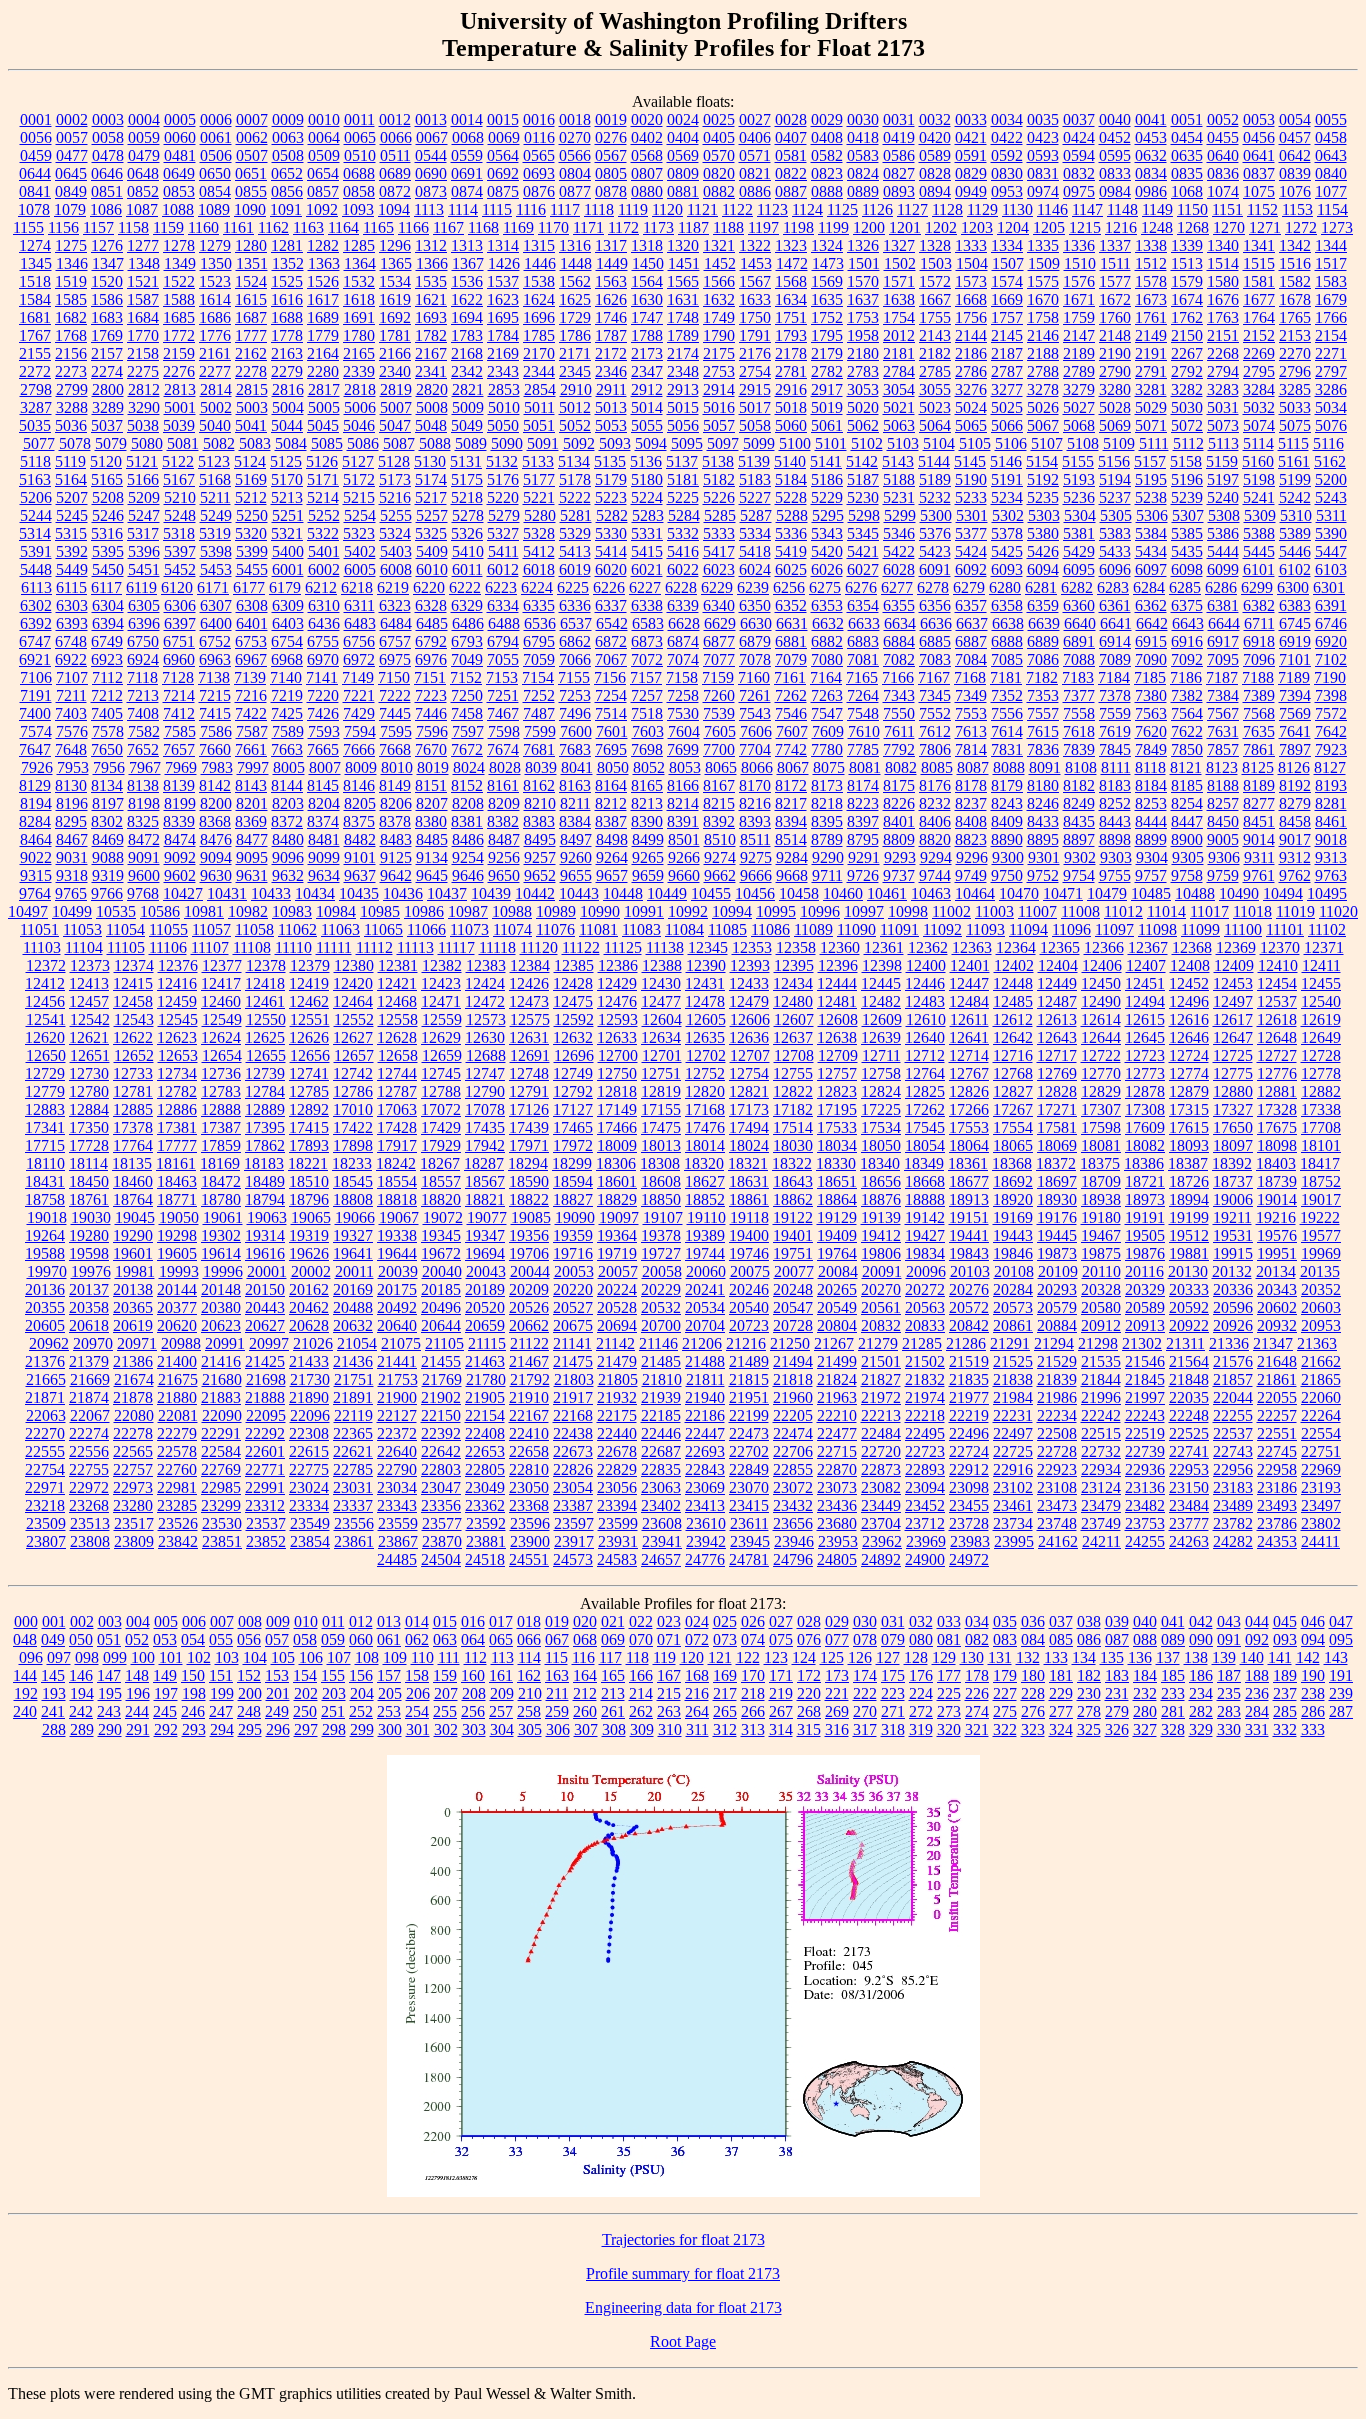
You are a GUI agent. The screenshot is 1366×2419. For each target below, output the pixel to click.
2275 (143, 371)
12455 (1321, 983)
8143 (251, 785)
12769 (1057, 1073)
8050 (613, 767)
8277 (1259, 803)
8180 (1043, 785)
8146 (359, 785)
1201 (905, 227)
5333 (719, 533)
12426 (529, 983)
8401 (899, 821)
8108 (1081, 767)
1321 (719, 245)
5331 (647, 533)
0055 (1331, 119)
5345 (863, 533)
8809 (899, 839)
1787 (611, 335)
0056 (36, 137)
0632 (1151, 155)
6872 (611, 641)
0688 (359, 173)
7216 (251, 695)
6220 (429, 587)
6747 (35, 641)
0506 (216, 155)
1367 (468, 263)
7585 (180, 731)
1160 (203, 227)
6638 (1008, 623)
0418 (863, 137)
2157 (107, 353)
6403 (288, 623)
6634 (900, 623)
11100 (1243, 929)
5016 (719, 407)
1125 (842, 209)
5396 (144, 551)
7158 (682, 677)
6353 (827, 605)
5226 (719, 497)
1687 (251, 317)
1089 (214, 209)
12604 (662, 1019)
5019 (827, 407)
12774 (1189, 1073)
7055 (503, 659)
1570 (863, 281)
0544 (431, 155)
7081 (863, 659)
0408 (827, 137)
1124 (807, 209)
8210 (540, 803)
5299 (900, 515)
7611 (899, 731)
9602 (180, 875)
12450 (1101, 983)
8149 (395, 785)
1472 (792, 263)
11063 (340, 929)
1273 (1337, 227)
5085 (327, 443)
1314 (503, 245)
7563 (1151, 713)
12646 (1189, 1037)
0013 (431, 119)
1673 (1151, 299)
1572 (935, 281)
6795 (539, 641)
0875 (503, 191)
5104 (939, 443)
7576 (72, 731)
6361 (1115, 605)
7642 (1331, 731)
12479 (749, 1001)
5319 (215, 533)
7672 (467, 749)
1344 (1331, 245)
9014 (1259, 839)
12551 (310, 1019)
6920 (1331, 641)
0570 (719, 155)
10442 (535, 893)
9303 (1116, 857)
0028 (791, 119)
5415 (647, 551)
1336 (1079, 245)
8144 (287, 785)
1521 (143, 281)
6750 (143, 641)
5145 (970, 461)
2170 (539, 353)
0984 (1115, 191)
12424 (485, 983)
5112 (1188, 443)
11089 (813, 929)
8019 (433, 767)
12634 (661, 1037)
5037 (107, 425)
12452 (1189, 983)
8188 (1223, 785)
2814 (216, 389)
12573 (486, 1019)
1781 (395, 335)
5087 (399, 443)
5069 (1115, 425)
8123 (1222, 767)
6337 (611, 605)
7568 (1259, 713)
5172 (359, 479)
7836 (1043, 749)
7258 (683, 695)
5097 (723, 443)
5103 (903, 443)
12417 (221, 983)
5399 (252, 551)
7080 (827, 659)
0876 (539, 191)
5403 (396, 551)
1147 (1087, 209)
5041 (251, 425)
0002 (72, 119)
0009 (288, 119)
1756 (971, 317)
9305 (1188, 857)
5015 (683, 407)
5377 (971, 533)
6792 (431, 641)
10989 (556, 911)
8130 (71, 785)
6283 (1113, 587)
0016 (539, 119)
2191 (1151, 353)
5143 (898, 461)
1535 (431, 281)
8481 (324, 839)
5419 (791, 551)
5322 (323, 533)
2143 (935, 335)
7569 (1295, 713)
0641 (1259, 155)
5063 (899, 425)
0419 (899, 137)
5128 (394, 461)
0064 (324, 137)
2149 (1151, 335)
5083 (255, 443)
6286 (1221, 587)
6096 (1115, 569)
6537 (576, 623)
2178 (791, 353)
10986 (424, 911)
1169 (518, 227)
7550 (899, 713)
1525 (287, 281)
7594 (360, 731)
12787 (397, 1091)
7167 (934, 677)
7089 (1115, 659)
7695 (611, 749)
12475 (573, 1001)
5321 (287, 533)
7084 (971, 659)
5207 (72, 497)
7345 (935, 695)
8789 (827, 839)
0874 (467, 191)
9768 (143, 893)
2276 (179, 371)
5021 (899, 407)
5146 (1006, 461)
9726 (863, 875)
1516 (1295, 263)
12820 (705, 1091)
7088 (1079, 659)
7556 (1007, 713)
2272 (35, 371)
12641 (969, 1037)
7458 (467, 713)
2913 (683, 389)
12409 (1234, 965)
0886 (755, 191)
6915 (1151, 641)
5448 (36, 569)
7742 (791, 749)
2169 (503, 353)
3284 (1259, 389)
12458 (133, 1001)
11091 (899, 929)
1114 (463, 209)
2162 (251, 353)
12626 (309, 1037)
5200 (1331, 479)
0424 (1079, 137)
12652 (134, 1055)
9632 (288, 875)
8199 (180, 803)
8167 (719, 785)
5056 (683, 425)
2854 (540, 389)
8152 (467, 785)
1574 (1007, 281)
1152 (1262, 209)
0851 (107, 191)
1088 (178, 209)
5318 (179, 533)
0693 (539, 173)
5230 (863, 497)
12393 (750, 965)
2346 (611, 371)
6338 (647, 605)
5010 (504, 407)
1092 (322, 209)
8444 (1151, 821)
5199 (1295, 479)
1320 (683, 245)
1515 (1259, 263)
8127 (1330, 767)
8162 (539, 785)
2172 (611, 353)
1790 (719, 335)
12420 (353, 983)
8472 (144, 839)
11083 (641, 929)
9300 (1008, 857)
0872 (395, 191)
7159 (718, 677)
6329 (467, 605)
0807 (647, 173)
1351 (252, 263)
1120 (667, 209)
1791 (755, 335)
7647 (35, 749)
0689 (395, 173)
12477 (661, 1001)
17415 (309, 1127)
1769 (107, 335)
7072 (647, 659)
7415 (215, 713)
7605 (720, 731)
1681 (35, 317)
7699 (683, 749)
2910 (576, 389)
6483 (360, 623)
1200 (869, 227)
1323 (791, 245)
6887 (971, 641)
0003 (108, 119)
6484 (396, 623)
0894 (935, 191)
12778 (1321, 1073)
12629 (441, 1037)
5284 (684, 515)
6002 (324, 569)
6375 (1187, 605)
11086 (770, 929)
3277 (1007, 389)
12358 (796, 947)
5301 (972, 515)
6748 (71, 641)
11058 (254, 929)
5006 (360, 407)
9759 (1223, 875)
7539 (719, 713)
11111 (334, 947)
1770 (143, 335)
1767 (35, 335)
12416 (177, 983)
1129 (982, 209)
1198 (798, 227)
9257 (540, 857)
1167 (448, 227)
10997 (864, 911)
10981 (204, 911)
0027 (755, 119)
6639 (1044, 623)
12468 (397, 1001)
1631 (683, 299)
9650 (504, 875)
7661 (251, 749)
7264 (863, 695)
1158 (133, 227)
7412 (179, 713)
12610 (926, 1019)
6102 (1295, 569)
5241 (1259, 497)
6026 (827, 569)
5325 (431, 533)
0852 (143, 191)
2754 (755, 371)
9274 (720, 857)
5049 (467, 425)
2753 (719, 371)
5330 (611, 533)
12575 (530, 1019)
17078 (485, 1109)
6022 (683, 569)
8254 (1187, 803)
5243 (1331, 497)
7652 (143, 749)
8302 (107, 821)
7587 (252, 731)
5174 (431, 479)
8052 (649, 767)
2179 (827, 353)
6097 (1151, 569)
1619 (395, 299)
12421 (397, 983)
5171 (323, 479)
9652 (540, 875)
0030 (863, 119)
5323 (359, 533)
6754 (287, 641)
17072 (441, 1109)
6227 (645, 587)
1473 (828, 263)
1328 (935, 245)
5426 (1043, 551)
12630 (485, 1037)
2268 (1223, 353)
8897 (1079, 839)
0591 (971, 155)
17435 (485, 1127)
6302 (36, 605)
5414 (611, 551)
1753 (863, 317)
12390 (706, 965)
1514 (1223, 263)
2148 (1115, 335)
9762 (1295, 875)
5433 (1115, 551)
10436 (403, 893)
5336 (791, 533)
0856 (287, 191)
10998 (908, 911)
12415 (133, 983)
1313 (467, 245)
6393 (72, 623)
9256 (504, 857)
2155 (35, 353)
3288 (72, 407)
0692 (503, 173)
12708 (794, 1055)
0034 (1007, 119)
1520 (107, 281)
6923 (107, 659)
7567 (1223, 713)
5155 (1078, 461)
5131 (466, 461)
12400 (926, 965)
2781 (791, 371)
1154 (1332, 209)
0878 (611, 191)
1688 (287, 317)
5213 (287, 497)
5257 (432, 515)
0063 (288, 137)
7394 (1295, 695)
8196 (72, 803)
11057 (211, 929)
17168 (705, 1109)
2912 (647, 389)
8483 (396, 839)
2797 (1331, 371)
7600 (576, 731)
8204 (324, 803)
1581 (1259, 281)
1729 (575, 317)
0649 (179, 173)
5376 (935, 533)
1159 (168, 227)
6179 (285, 587)
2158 (143, 353)
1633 (755, 299)
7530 (683, 713)
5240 (1223, 497)
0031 (899, 119)
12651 (90, 1055)
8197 (108, 803)
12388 (662, 965)
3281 (1151, 389)
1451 (684, 263)
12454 (1277, 983)
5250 (252, 515)
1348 (144, 263)
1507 (1008, 263)
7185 (1150, 677)
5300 (936, 515)
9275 (756, 857)
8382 (503, 821)
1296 (395, 245)
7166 (898, 677)
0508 (288, 155)
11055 (168, 929)
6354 (863, 605)
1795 (827, 335)
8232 (935, 803)
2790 (1115, 371)
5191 (1007, 479)
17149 (617, 1109)
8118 (1150, 767)
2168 (467, 353)
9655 (576, 875)
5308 (1224, 515)
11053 (82, 929)
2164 (323, 353)
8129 (35, 785)
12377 (222, 965)
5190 (971, 479)
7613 (971, 731)
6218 (357, 587)
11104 (84, 947)
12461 (265, 1001)
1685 (179, 317)
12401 (970, 965)
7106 (36, 677)
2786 (971, 371)
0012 (395, 119)
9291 (864, 857)
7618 (1079, 731)
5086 (363, 443)
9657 (612, 875)
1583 (1331, 281)
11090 (856, 929)
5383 (1115, 533)
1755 (935, 317)
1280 (251, 245)
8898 (1115, 839)
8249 (1079, 803)
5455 (252, 569)
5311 (1331, 515)
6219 (393, 587)
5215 (359, 497)
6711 (1259, 623)
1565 (683, 281)
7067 (611, 659)
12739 (265, 1073)
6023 (719, 569)
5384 (1151, 533)
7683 (575, 749)
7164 (826, 677)
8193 (1331, 785)
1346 (72, 263)
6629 (720, 623)
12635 (705, 1037)
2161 (215, 353)
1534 (395, 281)
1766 (1331, 317)
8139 (179, 785)
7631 (1223, 731)
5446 (1295, 551)
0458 (1331, 137)
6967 (251, 659)
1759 (1079, 317)
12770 (1101, 1073)
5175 (467, 479)
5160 (1258, 461)
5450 (108, 569)
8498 (612, 839)
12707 (750, 1055)
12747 (485, 1073)
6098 (1187, 569)
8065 (721, 767)
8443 (1115, 821)
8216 (755, 803)
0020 (647, 119)
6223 (501, 587)
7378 (1115, 695)
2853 (504, 389)
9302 (1080, 857)
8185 (1187, 785)
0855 (251, 191)
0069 (504, 137)
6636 (936, 623)
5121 (142, 461)
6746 (1331, 623)
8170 (755, 785)
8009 (361, 767)
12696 (574, 1055)
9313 (1331, 857)
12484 (969, 1001)
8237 (971, 803)
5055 (647, 425)
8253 (1151, 803)
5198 (1259, 479)
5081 (183, 443)
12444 (837, 983)
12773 (1145, 1073)
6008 (396, 569)
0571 (755, 155)
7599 (540, 731)
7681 (539, 749)
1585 (71, 299)
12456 (45, 1001)
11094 (1028, 929)
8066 (757, 767)
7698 (647, 749)
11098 (1157, 929)
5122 (178, 461)
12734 (177, 1073)
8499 (648, 839)
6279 (969, 587)
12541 (46, 1019)
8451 (1259, 821)
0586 (899, 155)
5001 (180, 407)
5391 (36, 551)
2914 (719, 389)
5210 (180, 497)
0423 (1043, 137)
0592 (1007, 155)
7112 (107, 677)
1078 (34, 209)
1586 (107, 299)
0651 (251, 173)
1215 (1085, 227)
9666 (756, 875)
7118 (142, 677)
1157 (98, 227)
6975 (395, 659)
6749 (107, 641)
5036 (71, 425)
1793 (791, 335)
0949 (971, 191)
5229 (827, 497)
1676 (1223, 299)
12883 (45, 1109)
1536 (467, 281)
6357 (971, 605)
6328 (431, 605)
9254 (468, 857)
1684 (143, 317)
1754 (899, 317)
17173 (749, 1109)
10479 (1107, 893)
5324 (395, 533)
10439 (491, 893)
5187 (863, 479)
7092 (1187, 659)
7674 (503, 749)
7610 (864, 731)
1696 (539, 317)
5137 (682, 461)
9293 (900, 857)
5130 (430, 461)
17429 (441, 1127)
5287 (756, 515)
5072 (1187, 425)
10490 (1239, 893)
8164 (611, 785)
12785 (309, 1091)
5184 (791, 479)
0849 (71, 191)
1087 (142, 209)
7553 (971, 713)
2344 (539, 371)
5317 (143, 533)
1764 (1259, 317)
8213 (647, 803)
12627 (353, 1037)
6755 (323, 641)
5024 (971, 407)
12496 (1189, 1001)
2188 (1043, 353)
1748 (683, 317)
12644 (1101, 1037)
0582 (827, 155)
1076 (1295, 191)
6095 (1079, 569)
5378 (1007, 533)
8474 (180, 839)
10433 (271, 893)
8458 (1295, 821)
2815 (252, 389)
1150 (1192, 209)
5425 (1007, 551)
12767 (969, 1073)
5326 (467, 533)
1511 (1115, 263)
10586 (160, 911)
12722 (1101, 1055)
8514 (791, 839)
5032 (1259, 407)
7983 (217, 767)
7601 (612, 731)
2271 (1331, 353)
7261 (755, 695)
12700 (618, 1055)
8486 (468, 839)
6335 (539, 605)
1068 (1187, 191)
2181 (899, 353)
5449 (72, 569)
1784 (503, 335)
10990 (600, 911)
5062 (863, 425)
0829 (971, 173)
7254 (611, 695)
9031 (72, 857)
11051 (39, 929)
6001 (288, 569)
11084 (684, 929)
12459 (177, 1001)
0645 (71, 173)
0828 (935, 173)
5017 (755, 407)
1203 (977, 227)
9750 (1007, 875)
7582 (144, 731)
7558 (1079, 713)
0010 (324, 119)
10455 (711, 893)
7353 (1043, 695)
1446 (540, 263)
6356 (935, 605)
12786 (353, 1091)
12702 (706, 1055)
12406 (1102, 965)
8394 (791, 821)
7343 (899, 695)
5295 (828, 515)
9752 (1043, 875)
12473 (529, 1001)
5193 (1079, 479)
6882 (827, 641)
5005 (324, 407)
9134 (432, 857)
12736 (221, 1073)
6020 (611, 569)
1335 (1043, 245)
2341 (431, 371)
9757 (1151, 875)
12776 (1277, 1073)
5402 (360, 551)
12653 (178, 1055)
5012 (575, 407)
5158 (1186, 461)
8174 (863, 785)
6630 (756, 623)
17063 (397, 1109)
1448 (576, 263)
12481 (837, 1001)
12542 (90, 1019)
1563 (611, 281)
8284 (35, 821)
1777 (251, 335)
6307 (216, 605)
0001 (36, 119)
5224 (647, 497)
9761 (1259, 875)
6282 (1077, 587)
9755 (1115, 875)
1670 (1043, 299)
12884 (89, 1109)
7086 (1043, 659)
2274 (107, 371)
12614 (1101, 1019)
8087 (973, 767)
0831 (1043, 173)
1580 (1223, 281)
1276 (107, 245)
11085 (727, 929)
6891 (1079, 641)
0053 (1259, 119)
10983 (292, 911)
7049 (467, 659)
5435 (1187, 551)
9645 (432, 875)
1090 (250, 209)
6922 (71, 659)
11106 (168, 947)
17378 (133, 1127)
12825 (925, 1091)
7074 (683, 659)
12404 (1058, 965)
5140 (790, 461)
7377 (1079, 695)
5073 (1223, 425)
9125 (396, 857)
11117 (456, 947)
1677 (1259, 299)
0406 (755, 137)
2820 (432, 389)
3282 (1187, 389)
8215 (719, 803)
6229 (717, 587)
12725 (1233, 1055)
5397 (180, 551)
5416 (683, 551)
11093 (985, 929)
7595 (396, 731)
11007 (1037, 911)
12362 (928, 947)
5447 (1331, 551)
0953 (1007, 191)
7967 (145, 767)
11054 (125, 929)
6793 (467, 641)
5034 (1331, 407)
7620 (1151, 731)
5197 (1223, 479)
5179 (611, 479)
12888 (221, 1109)
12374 (134, 965)
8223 (863, 803)
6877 (719, 641)
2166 (395, 353)
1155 (28, 227)
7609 (828, 731)
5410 (468, 551)
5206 (36, 497)
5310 (1296, 515)
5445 (1259, 551)
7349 (971, 695)
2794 (1223, 371)
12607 (794, 1019)
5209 (144, 497)
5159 (1222, 461)
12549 (222, 1019)
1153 (1297, 209)
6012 (503, 569)
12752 (705, 1073)
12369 (1236, 947)
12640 (925, 1037)
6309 (288, 605)
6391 (1331, 605)
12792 (573, 1091)
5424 (971, 551)
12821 (749, 1091)
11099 (1200, 929)
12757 (837, 1073)
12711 (881, 1055)
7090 (1151, 659)
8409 (1007, 821)
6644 (1224, 623)
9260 (576, 857)
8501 (684, 839)
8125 (1258, 767)
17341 (45, 1127)
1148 (1122, 209)
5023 (935, 407)
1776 (215, 335)
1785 (539, 335)
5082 (219, 443)
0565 (539, 155)
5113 (1223, 443)
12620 (45, 1037)
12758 (881, 1073)
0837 (1259, 173)
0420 (935, 137)
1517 (1331, 263)
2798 (36, 389)
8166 (683, 785)
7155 (574, 677)
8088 (1009, 767)
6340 (719, 605)
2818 (360, 389)
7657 (179, 749)
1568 (791, 281)
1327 (899, 245)
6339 (683, 605)
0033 (971, 119)
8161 (503, 785)
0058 (108, 137)
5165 (107, 479)
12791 (529, 1091)
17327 (1233, 1109)
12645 (1145, 1037)
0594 (1079, 155)
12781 (133, 1091)
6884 (899, 641)
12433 (749, 983)
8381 (467, 821)
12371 (1324, 947)
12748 (529, 1073)
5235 (1043, 497)
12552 (354, 1019)
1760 (1115, 317)
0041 (1151, 119)
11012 (1123, 911)
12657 (354, 1055)
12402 (1014, 965)
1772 (179, 335)
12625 (265, 1037)
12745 (441, 1073)
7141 (322, 677)
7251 (503, 695)
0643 (1331, 155)
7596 (432, 731)
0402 (647, 137)
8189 (1259, 785)
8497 (576, 839)
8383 (539, 821)
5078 (75, 443)
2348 (683, 371)
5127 (358, 461)
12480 (793, 1001)
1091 (286, 209)
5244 (36, 515)
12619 (1321, 1019)
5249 (216, 515)
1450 (648, 263)
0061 (216, 137)
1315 (539, 245)
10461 (887, 893)
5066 (1007, 425)
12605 (706, 1019)
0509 (324, 155)
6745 (1295, 623)
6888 (1007, 641)
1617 (323, 299)
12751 (661, 1073)
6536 (540, 623)
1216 (1121, 227)
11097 (1114, 929)
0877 (575, 191)
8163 (575, 785)
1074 (1223, 191)
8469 (108, 839)
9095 (252, 857)
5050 (503, 425)
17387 (221, 1127)
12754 (749, 1073)
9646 (468, 875)
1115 (497, 209)
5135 (610, 461)
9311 (1259, 857)
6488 (504, 623)
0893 (899, 191)
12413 (89, 983)
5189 (935, 479)
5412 (539, 551)
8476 (216, 839)
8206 (396, 803)
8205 (360, 803)
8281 (1331, 803)
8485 (432, 839)
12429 (617, 983)
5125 (286, 461)
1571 (899, 281)
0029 (827, 119)
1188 (728, 227)
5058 (755, 425)
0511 (395, 155)
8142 (215, 785)
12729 (45, 1073)
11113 (415, 947)
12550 (266, 1019)
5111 (1154, 443)
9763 (1331, 875)
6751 (179, 641)
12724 (1189, 1055)
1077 (1331, 191)
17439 (529, 1127)
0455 (1223, 137)
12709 (838, 1055)
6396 (144, 623)
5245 (72, 515)
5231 (899, 497)
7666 (359, 749)
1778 (287, 335)
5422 (899, 551)
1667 (935, 299)
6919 (1295, 641)
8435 (1079, 821)
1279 (215, 245)
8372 (287, 821)
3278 (1043, 389)
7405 (107, 713)
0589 (935, 155)
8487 (504, 839)
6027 (863, 569)
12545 (178, 1019)
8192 (1295, 785)
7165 (862, 677)
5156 (1114, 461)
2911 (611, 389)
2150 (1187, 335)
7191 (36, 695)
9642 (396, 875)
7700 (719, 749)
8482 (360, 839)
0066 (396, 137)
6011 (467, 569)
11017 (1209, 911)
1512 (1151, 263)
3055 (935, 389)
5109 (1119, 443)
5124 (250, 461)
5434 (1151, 551)
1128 (947, 209)
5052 (575, 425)
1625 (575, 299)
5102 (867, 443)
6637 (972, 623)
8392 (719, 821)
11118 (497, 947)
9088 (108, 857)
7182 (1042, 677)
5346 (899, 533)
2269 (1259, 353)
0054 (1295, 119)
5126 (322, 461)
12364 (1016, 947)
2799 (72, 389)
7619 (1115, 731)
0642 (1295, 155)
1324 (827, 245)
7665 (323, 749)
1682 (71, 317)
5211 (215, 497)
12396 (838, 965)
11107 (210, 947)
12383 (486, 965)
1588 (179, 299)
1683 (107, 317)
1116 (531, 209)
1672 (1115, 299)
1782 (431, 335)
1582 (1295, 281)
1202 (941, 227)
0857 (323, 191)
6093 (1007, 569)
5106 (1011, 443)
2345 (575, 371)
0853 (179, 191)
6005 (360, 569)
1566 (719, 281)
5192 (1043, 479)
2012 (899, 335)
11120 (539, 947)
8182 (1079, 785)
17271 (1057, 1109)
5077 (39, 443)
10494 (1283, 893)
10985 (380, 911)
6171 (213, 587)
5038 (143, 425)
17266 (969, 1109)
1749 (719, 317)
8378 (395, 821)
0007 (252, 119)
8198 (144, 803)
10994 (732, 911)
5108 (1083, 443)
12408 (1190, 965)
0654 (323, 173)
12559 (442, 1019)
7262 (791, 695)
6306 (180, 605)
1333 (971, 245)
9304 (1152, 857)
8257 (1223, 803)
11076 (555, 929)
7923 (1331, 749)
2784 (899, 371)
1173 (658, 227)
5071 (1151, 425)
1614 (215, 299)
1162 (273, 227)
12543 (134, 1019)
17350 (89, 1127)
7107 (72, 677)
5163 (35, 479)
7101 (1295, 659)
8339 (179, 821)
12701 (662, 1055)
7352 (1007, 695)
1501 (864, 263)
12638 (837, 1037)
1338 (1151, 245)
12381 (398, 965)
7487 (539, 713)
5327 (503, 533)
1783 (467, 335)
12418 (265, 983)
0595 (1115, 155)
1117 (565, 209)
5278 (468, 515)
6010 (432, 569)
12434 (793, 983)
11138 (665, 947)
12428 (573, 983)
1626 (611, 299)
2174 (683, 353)
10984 (336, 911)
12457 (89, 1001)
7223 (431, 695)
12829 (1101, 1091)
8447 (1187, 821)
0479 (144, 155)
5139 (754, 461)
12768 (1013, 1073)
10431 (227, 893)
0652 (287, 173)
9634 (324, 875)
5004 (288, 407)
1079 (70, 209)
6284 (1149, 587)
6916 (1187, 641)
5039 (179, 425)
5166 (143, 479)
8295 (71, 821)
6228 (681, 587)
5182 (719, 479)
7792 (899, 749)
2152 (1259, 335)
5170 (287, 479)
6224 (537, 587)
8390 (647, 821)
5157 (1150, 461)
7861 (1259, 749)
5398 (216, 551)
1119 (633, 209)
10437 (447, 893)
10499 (72, 911)
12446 (925, 983)
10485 (1151, 893)
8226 (899, 803)
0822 (791, 173)
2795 (1259, 371)
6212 (321, 587)
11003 (994, 911)
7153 (502, 677)
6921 (35, 659)
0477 (72, 155)
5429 (1079, 551)
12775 (1233, 1073)
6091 (935, 569)
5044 (287, 425)
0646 (107, 173)
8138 (143, 785)
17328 (1277, 1109)
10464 (975, 893)
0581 (791, 155)
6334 (503, 605)
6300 (1293, 587)
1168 (483, 227)
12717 (1057, 1055)
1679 (1331, 299)
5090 (507, 443)
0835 (1187, 173)
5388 (1259, 533)
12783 (221, 1091)
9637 (360, 875)
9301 (1044, 857)
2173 (647, 353)
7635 (1259, 731)
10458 (799, 893)
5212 (251, 497)
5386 (1223, 533)
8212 (611, 803)
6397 (180, 623)
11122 (581, 947)
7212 (107, 695)
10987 (468, 911)
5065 (971, 425)
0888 (827, 191)
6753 (251, 641)
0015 (503, 119)
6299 (1257, 587)
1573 (971, 281)
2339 (359, 371)
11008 (1080, 911)
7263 (827, 695)
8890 (1007, 839)
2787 (1007, 371)
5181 (683, 479)
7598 (504, 731)
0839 (1295, 173)
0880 (647, 191)
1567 (755, 281)
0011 (359, 119)
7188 (1258, 677)
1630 (647, 299)
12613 (1057, 1019)
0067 (432, 137)
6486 (468, 623)
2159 (179, 353)
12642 (1013, 1037)
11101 (1285, 929)
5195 (1151, 479)
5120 (106, 461)
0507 (252, 155)
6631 (792, 623)
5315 (71, 533)
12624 (221, 1037)
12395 (794, 965)
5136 (646, 461)
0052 (1223, 119)
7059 (539, 659)
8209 (504, 803)
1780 (359, 335)
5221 (539, 497)
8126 (1294, 767)
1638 (899, 299)
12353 (752, 947)
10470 (1019, 893)
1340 (1223, 245)
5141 (826, 461)
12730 (89, 1073)
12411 (1321, 965)
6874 (683, 641)
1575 (1043, 281)
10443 (579, 893)
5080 (147, 443)
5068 (1079, 425)
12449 (1057, 983)
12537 (1277, 1001)
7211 (71, 695)
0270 (575, 137)
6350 (755, 605)
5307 (1188, 515)
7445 (395, 713)
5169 (251, 479)
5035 (35, 425)
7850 (1187, 749)
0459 (36, 155)
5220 (503, 497)
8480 (288, 839)
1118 (599, 209)
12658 (398, 1055)
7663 (287, 749)
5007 (396, 407)
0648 (143, 173)
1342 (1295, 245)
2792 (1187, 371)
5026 (1043, 407)
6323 (395, 605)
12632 (573, 1037)
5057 (719, 425)
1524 (251, 281)
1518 (35, 281)
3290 (144, 407)
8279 (1295, 803)
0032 (935, 119)
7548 (863, 713)
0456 (1259, 137)
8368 (215, 821)
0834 (1151, 173)
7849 (1151, 749)
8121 (1186, 767)
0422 (1007, 137)
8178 (971, 785)
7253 (575, 695)
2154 (1331, 335)
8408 (971, 821)
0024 (683, 119)
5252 (324, 515)
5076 (1331, 425)
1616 (287, 299)
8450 (1223, 821)
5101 (831, 443)
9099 (324, 857)
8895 (1043, 839)
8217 (791, 803)
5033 (1295, 407)
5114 (1258, 443)
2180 (863, 353)
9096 (288, 857)
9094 (216, 857)
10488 (1195, 893)
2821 (468, 389)
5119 (70, 461)
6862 (575, 641)
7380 (1151, 695)
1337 (1115, 245)
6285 (1185, 587)
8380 (431, 821)
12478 (705, 1001)
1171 (588, 227)
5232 (935, 497)
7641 (1295, 731)
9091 (144, 857)
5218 (467, 497)
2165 (359, 353)
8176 (935, 785)
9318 (72, 875)
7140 (286, 677)
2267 (1187, 353)
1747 (647, 317)
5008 (432, 407)
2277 (215, 371)
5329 (575, 533)
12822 (793, 1091)
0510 (360, 155)
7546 (791, 713)
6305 (144, 605)
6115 (71, 587)
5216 (395, 497)
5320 (251, 533)
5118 (35, 461)
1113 (429, 209)
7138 (214, 677)
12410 (1278, 965)
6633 (864, 623)
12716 (1013, 1055)
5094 (651, 443)
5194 (1115, 479)
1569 (827, 281)
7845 (1115, 749)
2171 (575, 353)
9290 (828, 857)
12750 (617, 1073)
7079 (791, 659)
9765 (71, 893)
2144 (971, 335)
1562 (575, 281)
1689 (323, 317)
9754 (1079, 875)
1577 (1115, 281)
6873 (647, 641)
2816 (288, 389)
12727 (1277, 1055)
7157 (646, 677)
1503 (936, 263)
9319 (108, 875)
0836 (1223, 173)
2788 (1043, 371)
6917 (1223, 641)
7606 (756, 731)
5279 (504, 515)
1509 (1044, 263)
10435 (359, 893)
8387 (611, 821)
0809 (683, 173)
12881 (1277, 1091)
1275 (71, 245)
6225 (573, 587)
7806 (935, 749)
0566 (575, 155)
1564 (647, 281)
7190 (1330, 677)
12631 (529, 1037)
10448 (623, 893)
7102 (1331, 659)
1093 (358, 209)
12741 (309, 1073)
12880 (1233, 1091)
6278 (933, 587)
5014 (647, 407)
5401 (324, 551)
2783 (863, 371)
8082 (901, 767)
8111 (1116, 767)
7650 (107, 749)
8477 (252, 839)
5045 (323, 425)
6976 (431, 659)
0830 (1007, 173)
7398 (1331, 695)
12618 (1277, 1019)
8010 (397, 767)
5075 (1295, 425)
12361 (884, 947)
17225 (881, 1109)
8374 (323, 821)
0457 (1295, 137)
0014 (467, 119)
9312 (1295, 857)
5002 (216, 407)
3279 (1079, 389)
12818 (617, 1091)
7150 (394, 677)
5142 (862, 461)
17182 (793, 1109)
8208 (468, 803)
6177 (249, 587)
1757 (1007, 317)
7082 (899, 659)
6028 (899, 569)
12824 (881, 1091)
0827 (899, 173)
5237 (1115, 497)
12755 (793, 1073)
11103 (42, 947)
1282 (323, 245)
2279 (287, 371)
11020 (1338, 911)
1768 (71, 335)
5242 (1295, 497)
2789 (1079, 371)
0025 (719, 119)
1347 (108, 263)
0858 (359, 191)
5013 (611, 407)
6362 (1151, 605)
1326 (863, 245)
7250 (467, 695)
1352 (288, 263)
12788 (441, 1091)
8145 (323, 785)
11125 (623, 947)
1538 (539, 281)
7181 (1006, 677)
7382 (1187, 695)
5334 (755, 533)
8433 (1043, 821)
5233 (971, 497)
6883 (863, 641)
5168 (215, 479)
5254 (360, 515)
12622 (133, 1037)
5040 (215, 425)
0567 (611, 155)
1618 (359, 299)
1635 (827, 299)
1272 (1301, 227)
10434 (315, 893)
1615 (251, 299)
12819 (661, 1091)
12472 (485, 1001)
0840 (1331, 173)
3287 (36, 407)
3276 (971, 389)
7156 (610, 677)
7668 (395, 749)
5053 (611, 425)
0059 (144, 137)
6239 (753, 587)
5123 (214, 461)
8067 (793, 767)
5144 (934, 461)
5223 (611, 497)
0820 (719, 173)
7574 (36, 731)
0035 (1043, 119)
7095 (1223, 659)
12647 (1233, 1037)
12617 (1233, 1019)
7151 (430, 677)
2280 (323, 371)
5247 (144, 515)
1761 (1151, 317)
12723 (1145, 1055)
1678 (1295, 299)
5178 (575, 479)
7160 (754, 677)
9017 (1295, 839)
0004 (144, 119)
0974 (1043, 191)
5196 (1187, 479)
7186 (1186, 677)
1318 (647, 245)
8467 (72, 839)
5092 (579, 443)
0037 (1079, 119)
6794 (503, 641)
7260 (719, 695)
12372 (46, 965)
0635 (1187, 155)
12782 (177, 1091)
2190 (1115, 353)
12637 (793, 1037)
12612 (1013, 1019)
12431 (705, 983)
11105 (126, 947)
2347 (647, 371)
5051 (539, 425)
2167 (431, 353)
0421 (971, 137)
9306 (1224, 857)
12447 (969, 983)
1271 (1265, 227)
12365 (1060, 947)
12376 (178, 965)
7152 (466, 677)
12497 (1233, 1001)
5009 (468, 407)
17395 (265, 1127)
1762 (1187, 317)
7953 (73, 767)
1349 (180, 263)
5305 (1116, 515)
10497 (28, 911)
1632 (719, 299)
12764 (925, 1073)
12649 (1321, 1037)
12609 (882, 1019)
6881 (791, 641)
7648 (71, 749)
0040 (1115, 119)
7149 (358, 677)
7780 (827, 749)
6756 (359, 641)
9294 (936, 857)
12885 (133, 1109)
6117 (106, 587)
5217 (431, 497)
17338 (1321, 1109)
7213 (143, 695)
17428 (397, 1127)
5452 (180, 569)
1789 (683, 335)
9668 (792, 875)
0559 (467, 155)
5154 (1042, 461)
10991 (644, 911)
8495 (540, 839)
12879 (1189, 1091)
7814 (971, 749)
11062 (297, 929)
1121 (702, 209)
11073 (469, 929)
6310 (324, 605)
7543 (755, 713)
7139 (250, 677)
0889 (863, 191)
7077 (719, 659)
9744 (935, 875)
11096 (1071, 929)
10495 (1327, 893)
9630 (216, 875)
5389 (1295, 533)
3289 (108, 407)
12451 (1145, 983)
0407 (791, 137)
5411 (503, 551)
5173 (395, 479)
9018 (1331, 839)
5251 (288, 515)
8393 (755, 821)
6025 (791, 569)
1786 (575, 335)
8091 (1045, 767)
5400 (288, 551)
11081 (598, 929)
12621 (89, 1037)
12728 (1321, 1055)
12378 (266, 965)
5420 (827, 551)
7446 (431, 713)
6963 (215, 659)
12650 (46, 1055)
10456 (755, 893)
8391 (683, 821)
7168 (970, 677)
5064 (935, 425)
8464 (36, 839)
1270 (1229, 227)
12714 (969, 1055)
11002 (951, 911)
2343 (503, 371)
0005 (180, 119)
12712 (925, 1055)
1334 (1007, 245)
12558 (398, 1019)
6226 (609, 587)
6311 (359, 605)
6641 (1116, 623)
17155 (661, 1109)
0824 (863, 173)
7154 (538, 677)
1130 (1017, 209)
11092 (942, 929)
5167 (179, 479)
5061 (827, 425)
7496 (575, 713)
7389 (1259, 695)
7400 (35, 713)
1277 (143, 245)
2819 (396, 389)
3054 (899, 389)
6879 (755, 641)
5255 (396, 515)
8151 (431, 785)
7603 (648, 731)
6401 (252, 623)
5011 (539, 407)
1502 (900, 263)
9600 (144, 875)
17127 (573, 1109)
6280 (1005, 587)
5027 (1079, 407)
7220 (323, 695)
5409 (432, 551)
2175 (719, 353)
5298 (864, 515)
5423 (935, 551)
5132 (502, 461)
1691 (359, 317)
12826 (969, 1091)
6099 (1223, 569)
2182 (935, 353)
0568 (647, 155)
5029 (1151, 407)
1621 (431, 299)
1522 (179, 281)
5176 (503, 479)
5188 (899, 479)
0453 (1151, 137)
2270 (1295, 353)
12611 (969, 1019)
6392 (36, 623)
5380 (1043, 533)
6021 (647, 569)
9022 (36, 857)
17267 (1013, 1109)
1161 (238, 227)
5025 (1007, 407)
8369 (251, 821)
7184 (1114, 677)
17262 (925, 1109)
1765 (1295, 317)
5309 (1260, 515)
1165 (378, 227)
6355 (899, 605)
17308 (1145, 1109)
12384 (530, 965)
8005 (289, 767)
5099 (759, 443)
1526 (323, 281)
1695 (503, 317)
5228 (791, 497)
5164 (71, 479)
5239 (1187, 497)
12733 (133, 1073)
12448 (1013, 983)
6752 (215, 641)
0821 (755, 173)
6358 (1007, 605)
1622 (467, 299)
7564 (1187, 713)
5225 (683, 497)
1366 (432, 263)
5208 (108, 497)
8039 (541, 767)
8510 (720, 839)
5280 (540, 515)
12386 (618, 965)
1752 (827, 317)
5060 (791, 425)
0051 (1187, 119)
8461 (1331, 821)
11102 (1327, 929)
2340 (395, 371)
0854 (215, 191)
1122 (737, 209)
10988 (512, 911)
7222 (395, 695)
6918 (1259, 641)
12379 (310, 965)
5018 (791, 407)
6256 (789, 587)
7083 (935, 659)
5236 (1079, 497)
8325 (143, 821)
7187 (1222, 677)
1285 (359, 245)
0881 (683, 191)
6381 (1223, 605)
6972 (359, 659)
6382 (1259, 605)
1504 (972, 263)
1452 (720, 263)
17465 (573, 1127)
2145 (1007, 335)
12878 (1145, 1091)
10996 (820, 911)
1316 (575, 245)
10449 (667, 893)
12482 (881, 1001)
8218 (827, 803)
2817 (324, 389)
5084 (291, 443)
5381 (1079, 533)
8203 (288, 803)
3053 (863, 389)
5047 (395, 425)
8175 (899, 785)
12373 (90, 965)
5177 (539, 479)
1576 (1079, 281)
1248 (1157, 227)
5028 (1115, 407)
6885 (935, 641)
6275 (825, 587)
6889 (1043, 641)
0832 (1079, 173)
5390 (1331, 533)
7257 (647, 695)
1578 (1151, 281)
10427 (183, 893)
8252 (1115, 803)
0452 (1115, 137)
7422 (251, 713)
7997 (253, 767)
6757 (395, 641)
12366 (1104, 947)
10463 (931, 893)
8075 (829, 767)
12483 (925, 1001)
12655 (266, 1055)
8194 (36, 803)
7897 (1295, 749)
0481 (180, 155)
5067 (1043, 425)
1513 (1187, 263)
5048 (431, 425)
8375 (359, 821)
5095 (687, 443)
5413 (575, 551)
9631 (252, 875)
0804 (575, 173)
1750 (755, 317)
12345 (708, 947)
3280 (1115, 389)
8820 (935, 839)
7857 (1223, 749)
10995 (776, 911)
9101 (360, 857)
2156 (71, 353)
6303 (72, 605)
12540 (1321, 1001)
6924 (143, 659)
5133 (538, 461)
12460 (221, 1001)
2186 (971, 353)
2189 (1079, 353)
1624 (539, 299)
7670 (431, 749)
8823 (971, 839)
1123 (772, 209)
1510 (1080, 263)
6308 (252, 605)
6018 (539, 569)
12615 (1145, 1019)
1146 (1052, 209)
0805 (611, 173)
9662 (720, 875)
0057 (72, 137)
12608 (838, 1019)
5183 (755, 479)
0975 (1079, 191)
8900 (1187, 839)
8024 (469, 767)
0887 (791, 191)
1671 (1079, 299)
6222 (465, 587)
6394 (108, 623)
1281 (287, 245)
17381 (177, 1127)
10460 (843, 893)
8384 (575, 821)
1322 (755, 245)
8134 (107, 785)
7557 (1043, 713)
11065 (383, 929)
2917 (827, 389)
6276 (861, 587)
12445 (881, 983)
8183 (1115, 785)
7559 (1115, 713)
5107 (1047, 443)
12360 (840, 947)
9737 (899, 875)
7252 (539, 695)
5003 (252, 407)
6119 (141, 587)
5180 (647, 479)
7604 (684, 731)
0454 (1187, 137)
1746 (611, 317)
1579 (1187, 281)
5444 (1223, 551)
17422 (353, 1127)
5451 (144, 569)
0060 (180, 137)
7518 (647, 713)
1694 (467, 317)
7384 (1223, 695)
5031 (1223, 407)
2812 (144, 389)
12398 (882, 965)
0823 (827, 173)
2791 (1151, 371)
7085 (1007, 659)
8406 (935, 821)
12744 (397, 1073)
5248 (180, 515)
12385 (574, 965)
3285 (1295, 389)
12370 (1280, 947)
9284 (792, 857)
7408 (143, 713)
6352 (791, 605)
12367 (1148, 947)
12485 (1013, 1001)
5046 (359, 425)
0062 (252, 137)
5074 (1259, 425)
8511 (755, 839)
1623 (503, 299)
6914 (1115, 641)
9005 (1223, 839)
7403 (71, 713)
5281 (576, 515)
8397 (863, 821)
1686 (215, 317)
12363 (972, 947)
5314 (35, 533)
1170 (553, 227)
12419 (309, 983)
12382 (442, 965)
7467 (503, 713)
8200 (216, 803)
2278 (251, 371)
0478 (108, 155)
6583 (648, 623)
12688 (486, 1055)
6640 (1080, 623)
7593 (324, 731)
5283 (648, 515)
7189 (1294, 677)
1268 (1193, 227)
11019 (1295, 911)
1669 (1007, 299)
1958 (863, 335)
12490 (1101, 1001)
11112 (374, 947)
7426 (323, 713)
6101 (1259, 569)
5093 (615, 443)
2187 (1007, 353)
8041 (577, 767)
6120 (177, 587)
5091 (543, 443)
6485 (432, 623)
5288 (792, 515)
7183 (1078, 677)
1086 (106, 209)
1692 (395, 317)
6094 (1043, 569)
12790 (485, 1091)
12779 (45, 1091)
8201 (252, 803)
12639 (881, 1037)
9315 (36, 875)
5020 (863, 407)
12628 (397, 1037)
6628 (684, 623)
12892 (309, 1109)
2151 (1223, 335)
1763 (1223, 317)
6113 (36, 587)
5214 (323, 497)
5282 (612, 515)
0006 (216, 119)
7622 (1187, 731)
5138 (718, 461)
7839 (1079, 749)
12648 (1277, 1037)
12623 (177, 1037)
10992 (688, 911)
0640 (1223, 155)
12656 (310, 1055)
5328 (539, 533)
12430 (661, 983)
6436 (324, 623)
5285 (720, 515)
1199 (833, 227)
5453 (216, 569)
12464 (353, 1001)
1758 (1043, 317)
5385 (1187, 533)
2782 (827, 371)
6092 (971, 569)
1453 (756, 263)
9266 (684, 857)
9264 (612, 857)
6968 (287, 659)
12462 (309, 1001)
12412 (45, 983)
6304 (108, 605)
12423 (441, 983)
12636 (749, 1037)
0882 (719, 191)
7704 (755, 749)
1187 (693, 227)
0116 (539, 137)
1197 (763, 227)
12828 (1057, 1091)
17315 (1189, 1109)
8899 (1151, 839)
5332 (683, 533)
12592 (574, 1019)
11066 (426, 929)
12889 (265, 1109)
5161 (1294, 461)
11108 (252, 947)
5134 (574, 461)
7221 (359, 695)
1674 (1187, 299)
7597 (468, 731)
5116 (1328, 443)
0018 (575, 119)
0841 (35, 191)
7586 (216, 731)
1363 (324, 263)
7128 (178, 677)
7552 (935, 713)
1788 (647, 335)
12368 (1192, 947)
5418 (755, 551)
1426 (504, 263)
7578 (108, 731)
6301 (1329, 587)
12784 (265, 1091)
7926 (37, 767)
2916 (791, 389)
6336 (575, 605)
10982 (248, 911)
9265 (648, 857)
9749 (971, 875)
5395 (108, 551)
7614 (1007, 731)
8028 (505, 767)
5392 (72, 551)
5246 (108, 515)
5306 (1152, 515)
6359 (1043, 605)
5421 (863, 551)
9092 (180, 857)
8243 (1007, 803)
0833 (1115, 173)
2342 (467, 371)
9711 (827, 875)
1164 (343, 227)
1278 (179, 245)
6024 (755, 569)
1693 (431, 317)
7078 (755, 659)
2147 (1079, 335)
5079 (111, 443)
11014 (1166, 911)
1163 (308, 227)
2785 (935, 371)
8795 (863, 839)
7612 (935, 731)
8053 (685, 767)
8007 (325, 767)
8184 (1151, 785)
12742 (353, 1073)
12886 (177, 1109)
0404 (683, 137)
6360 (1079, 605)
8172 (791, 785)
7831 (1007, 749)
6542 (612, 623)
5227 (755, 497)
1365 (396, 263)
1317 (611, 245)
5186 (827, 479)
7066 (575, 659)
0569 (683, 155)
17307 (1101, 1109)
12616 (1189, 1019)
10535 (116, 911)
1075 (1259, 191)
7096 (1259, 659)
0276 (611, 137)
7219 (287, 695)
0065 (360, 137)
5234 (1007, 497)
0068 (468, 137)
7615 (1043, 731)
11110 (293, 947)
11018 (1252, 911)
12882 (1321, 1091)
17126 (529, 1109)
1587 (143, 299)
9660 (684, 875)
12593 (618, 1019)
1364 (360, 263)
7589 (288, 731)
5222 (575, 497)
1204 (1013, 227)
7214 (179, 695)
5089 (471, 443)
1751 (791, 317)
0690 (431, 173)
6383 (1295, 605)
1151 (1227, 209)
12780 (89, 1091)
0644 (35, 173)
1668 (971, 299)
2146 (1043, 335)
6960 (179, 659)
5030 (1187, 407)
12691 (530, 1055)
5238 (1151, 497)
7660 (215, 749)
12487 (1057, 1001)
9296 (972, 857)
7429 (359, 713)
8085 (937, 767)
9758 (1187, 875)
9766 (107, 893)
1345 (36, 263)
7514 (611, 713)
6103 (1331, 569)
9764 (35, 893)
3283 (1223, 389)
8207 (432, 803)
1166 (413, 227)
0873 (431, 191)
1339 (1187, 245)
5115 (1293, 443)
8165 (647, 785)
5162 (1330, 461)
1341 (1259, 245)
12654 (222, 1055)
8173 (827, 785)
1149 (1157, 209)
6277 (897, 587)
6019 (575, 569)
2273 (71, 371)
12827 (1013, 1091)
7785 (863, 749)
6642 (1152, 623)
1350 (216, 263)
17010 (353, 1109)
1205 (1049, 227)
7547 (827, 713)
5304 (1080, 515)
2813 (180, 389)
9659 (648, 875)
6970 (323, 659)
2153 (1295, 335)
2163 (287, 353)
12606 (750, 1019)
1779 (323, 335)
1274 (35, 245)
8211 (575, 803)
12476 (617, 1001)
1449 (612, 263)
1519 (71, 281)
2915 (755, 389)
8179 (1007, 785)
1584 (35, 299)
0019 (611, 119)
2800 (108, 389)
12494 (1145, 1001)
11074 (512, 929)
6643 (1188, 623)
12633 (617, 1037)
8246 (1043, 803)
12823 (837, 1091)
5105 (975, 443)
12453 (1233, 983)
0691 (467, 173)
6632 (828, 623)
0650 (215, 173)
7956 (109, 767)
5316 (107, 533)
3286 (1331, 389)
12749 (573, 1073)
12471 (441, 1001)
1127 (912, 209)
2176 (755, 353)
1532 (359, 281)
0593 (1043, 155)
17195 (837, 1109)
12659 (442, 1055)
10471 (1063, 893)
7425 (287, 713)
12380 (354, 965)
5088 (435, 443)
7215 (215, 695)
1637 (863, 299)
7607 (792, 731)
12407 (1146, 965)
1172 (623, 227)
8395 (827, 821)
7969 (181, 767)
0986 (1151, 191)
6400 (216, 623)
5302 (1008, 515)
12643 (1057, 1037)
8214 (683, 803)
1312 (431, 245)
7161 (790, 677)
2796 (1295, 371)
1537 (503, 281)
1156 (63, 227)
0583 (863, 155)
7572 (1331, 713)
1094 (394, 209)
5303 (1044, 515)
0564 (503, 155)
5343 (827, 533)
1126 (877, 209)
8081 (865, 767)
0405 (719, 137)
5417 (719, 551)
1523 (215, 281)
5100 (795, 443)
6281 (1041, 587)
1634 (791, 299)
